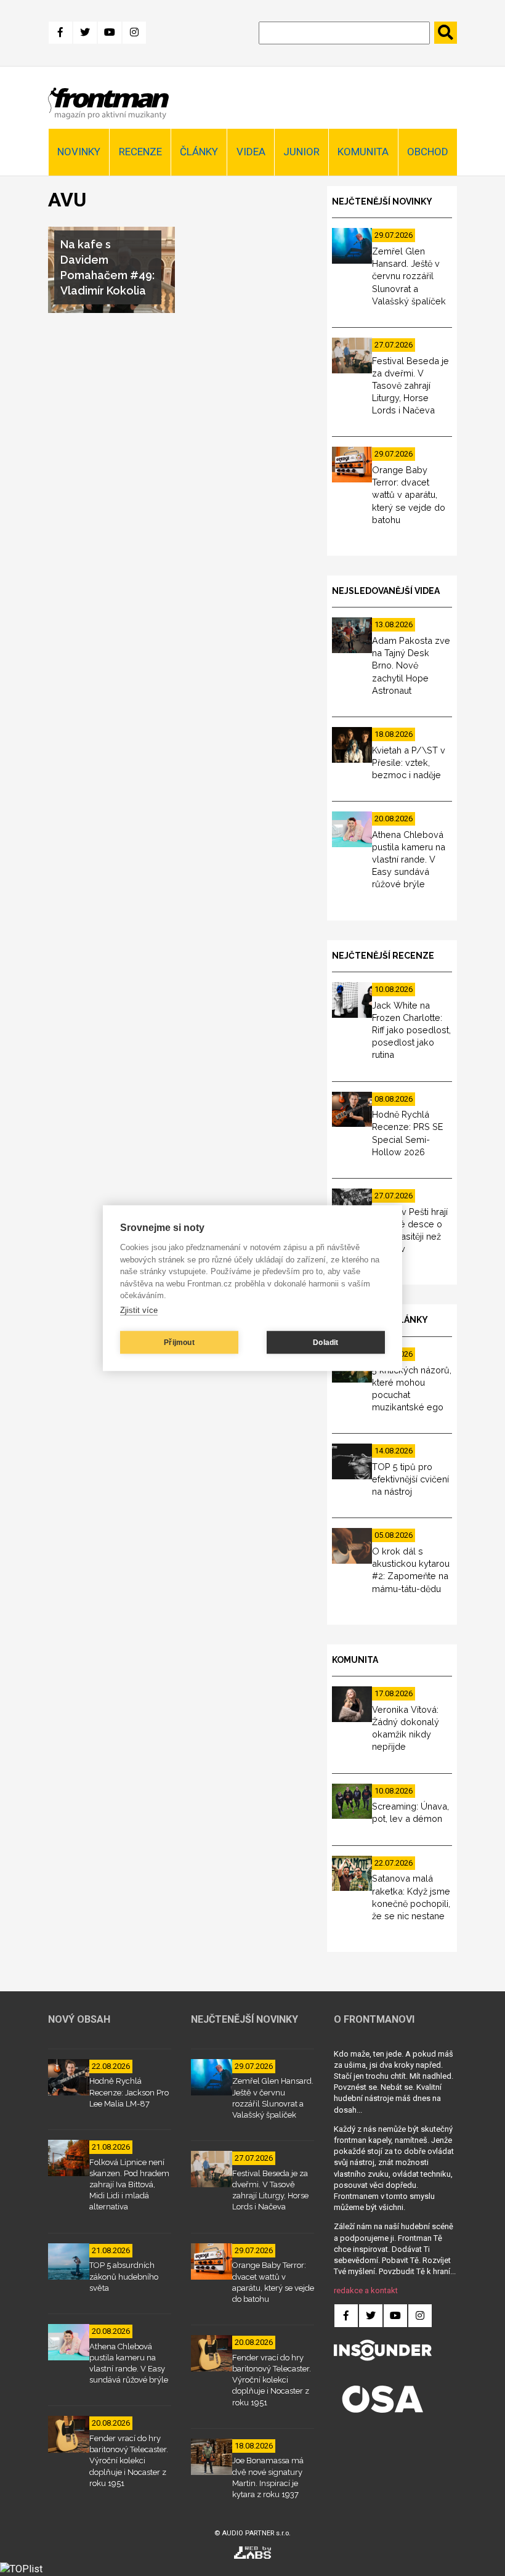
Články (199, 152)
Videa (251, 152)
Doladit (325, 1343)
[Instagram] (134, 33)
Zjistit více (139, 1310)
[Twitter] (85, 33)
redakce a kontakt (366, 2290)
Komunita (363, 152)
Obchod (428, 152)
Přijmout (179, 1343)
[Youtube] (110, 33)
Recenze (140, 152)
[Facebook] (60, 33)
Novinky (79, 152)
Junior (301, 152)
